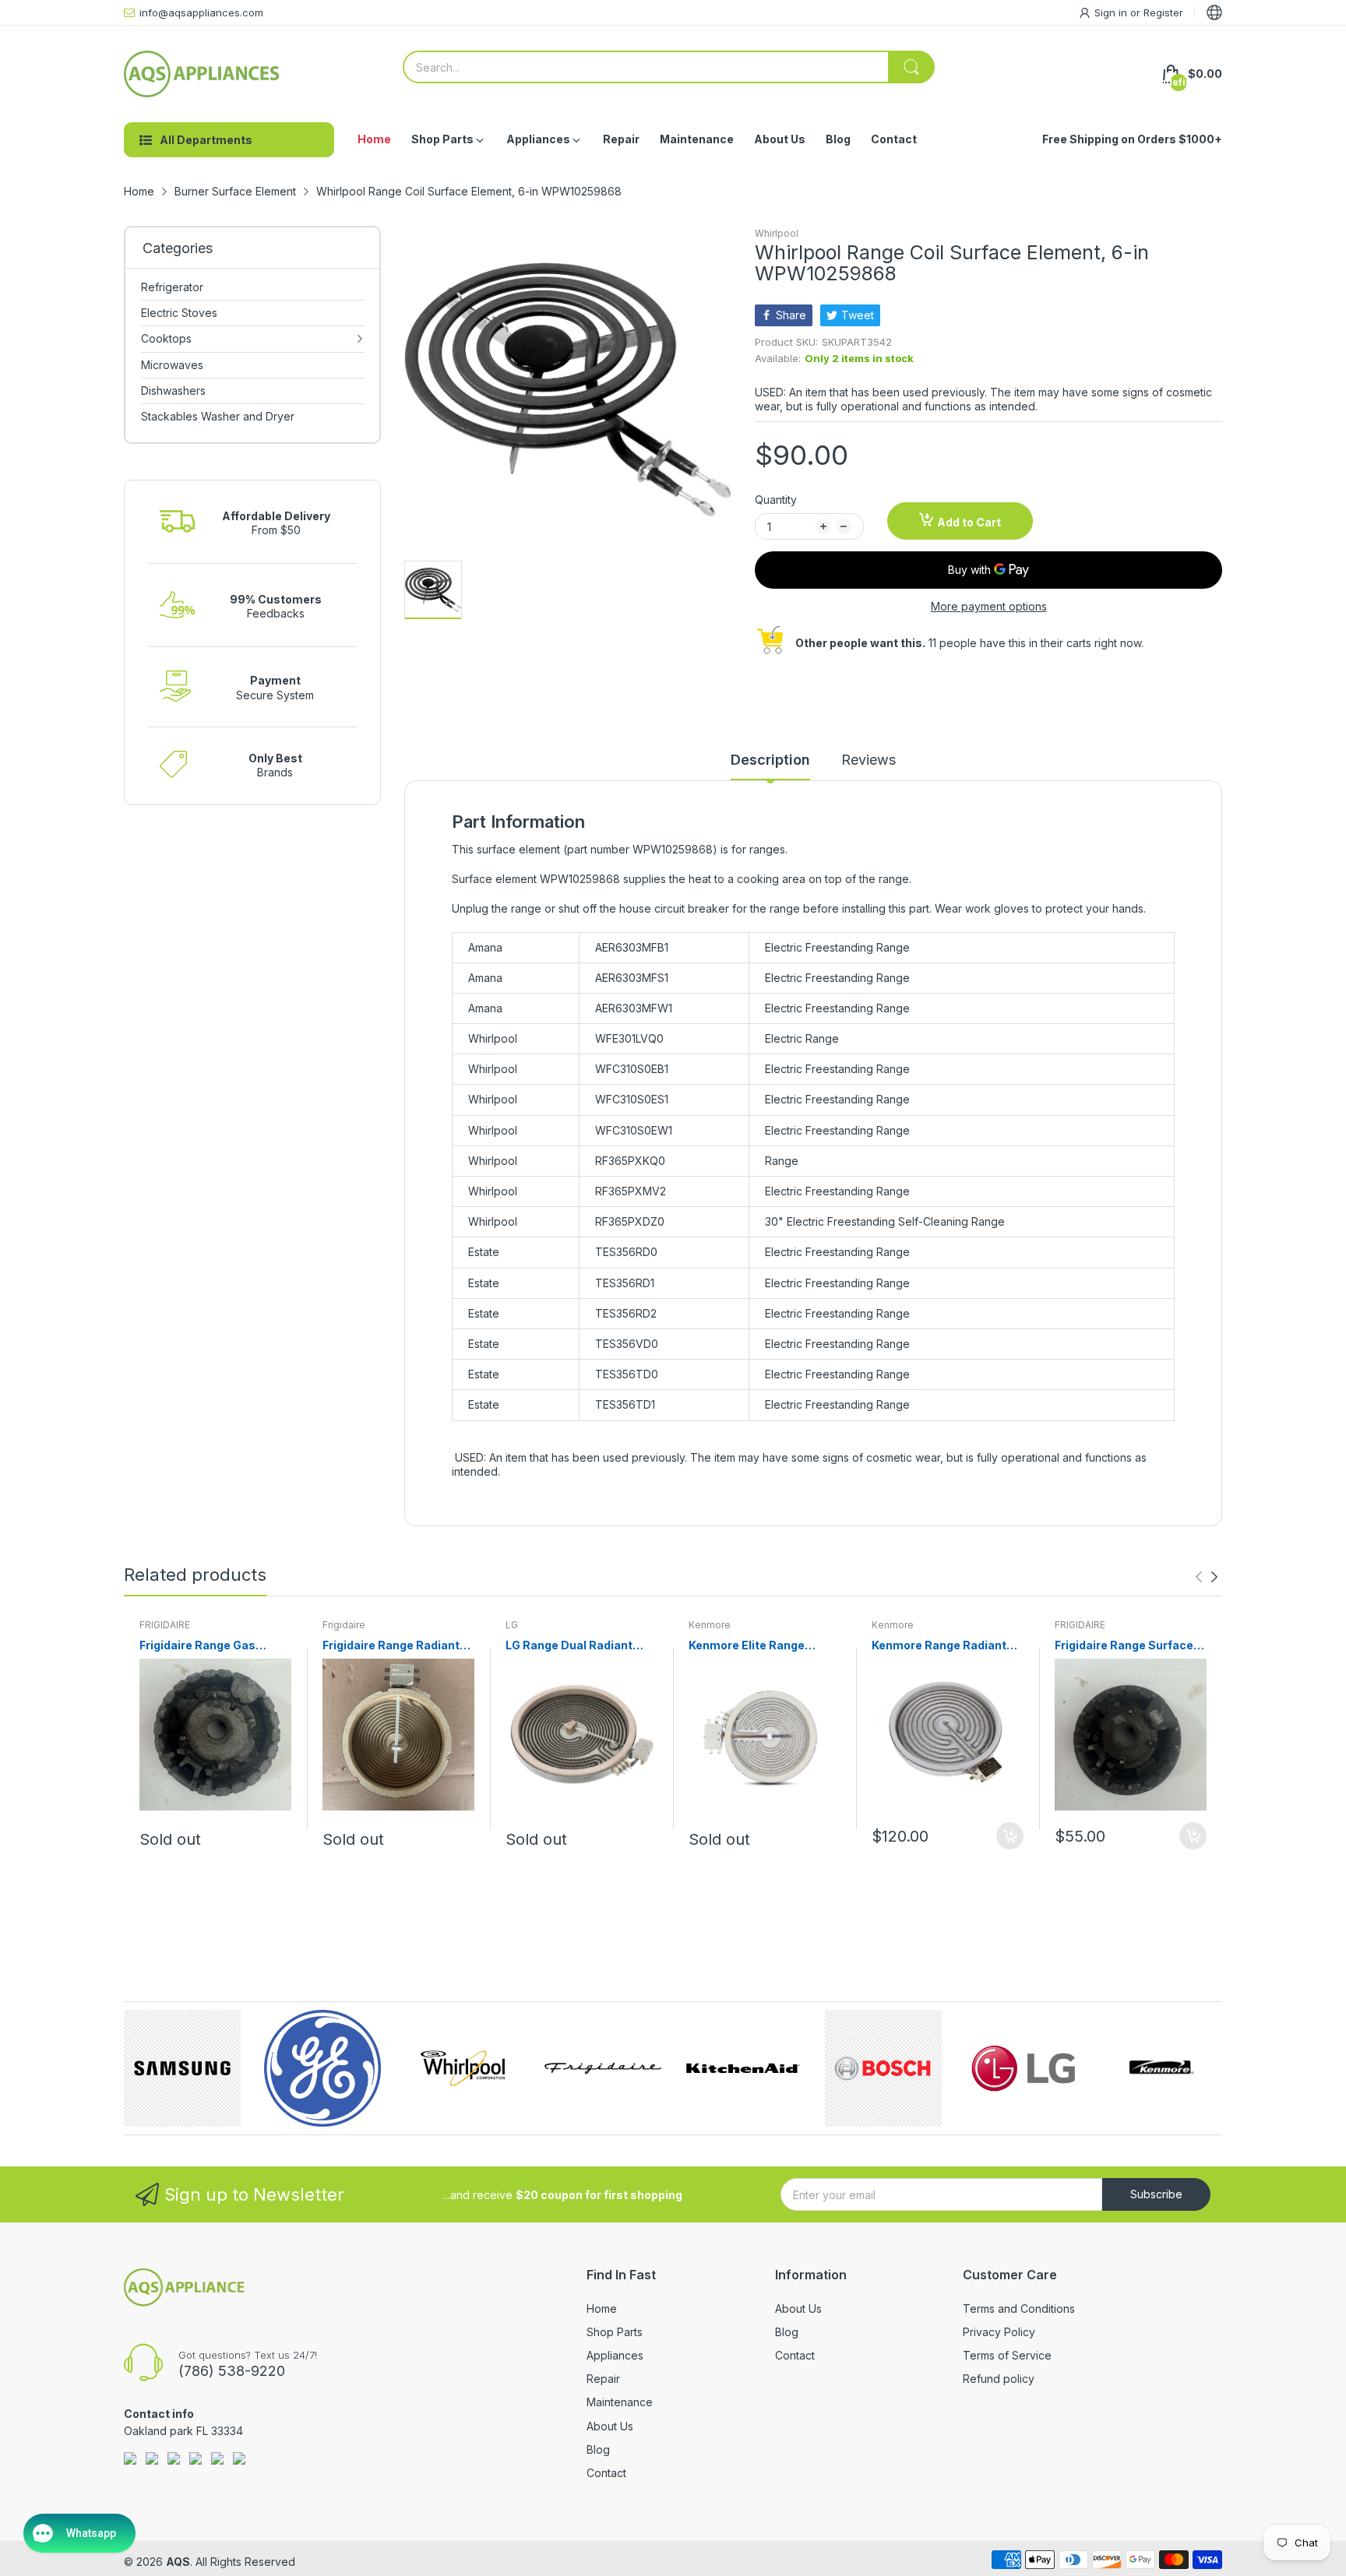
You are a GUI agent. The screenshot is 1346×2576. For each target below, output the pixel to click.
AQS (178, 2562)
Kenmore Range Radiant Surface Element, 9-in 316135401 (939, 1646)
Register (1163, 12)
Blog (598, 2449)
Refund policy (999, 2379)
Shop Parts (615, 2332)
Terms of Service (1007, 2355)
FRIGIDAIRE (165, 1625)
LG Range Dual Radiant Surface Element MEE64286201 (569, 1646)
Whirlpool (777, 233)
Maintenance (620, 2402)
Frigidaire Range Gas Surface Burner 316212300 (214, 1646)
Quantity (776, 500)
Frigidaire (344, 1625)
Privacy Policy (999, 2332)
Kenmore (710, 1625)
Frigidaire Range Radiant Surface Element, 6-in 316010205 (391, 1646)
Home (602, 2309)
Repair (603, 2379)
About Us (610, 2426)
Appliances (615, 2355)
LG (512, 1625)
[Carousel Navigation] (1207, 1577)
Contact (606, 2473)
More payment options (989, 606)
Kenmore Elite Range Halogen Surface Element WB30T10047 (760, 1646)
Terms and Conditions (1019, 2309)
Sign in (1112, 12)
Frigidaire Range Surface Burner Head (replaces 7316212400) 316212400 (1124, 1646)
